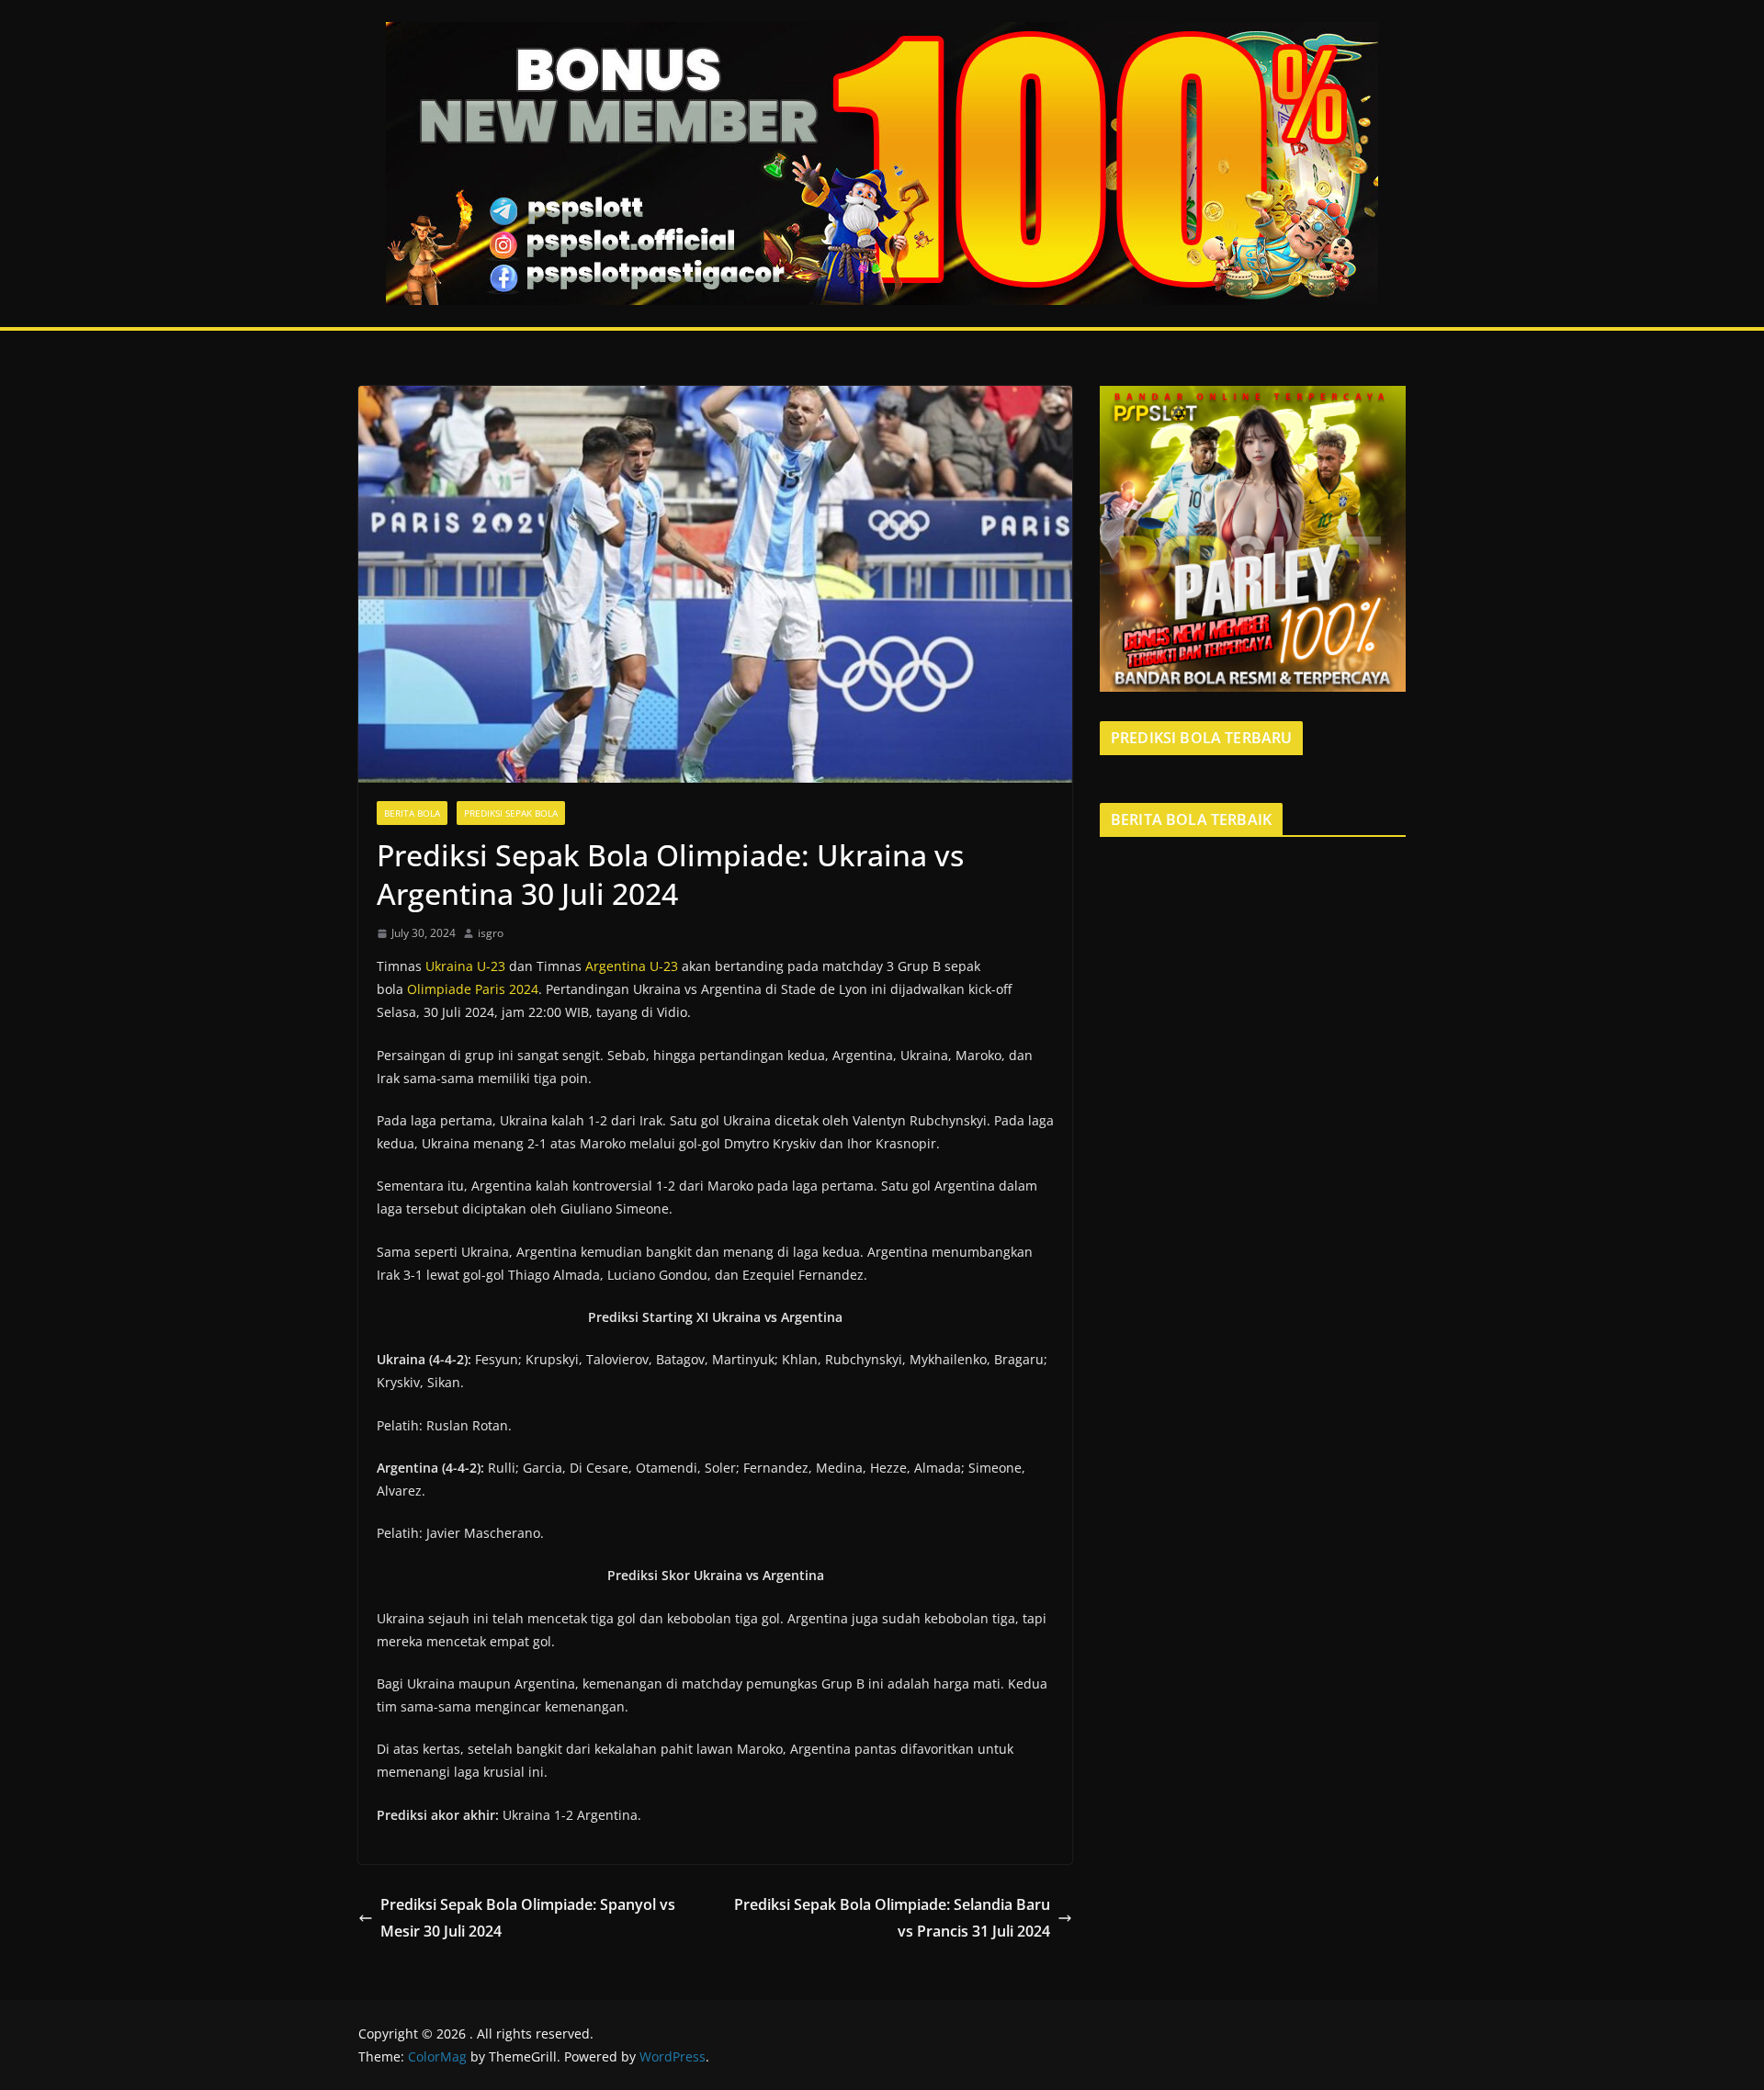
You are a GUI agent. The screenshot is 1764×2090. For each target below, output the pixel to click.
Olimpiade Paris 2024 (473, 989)
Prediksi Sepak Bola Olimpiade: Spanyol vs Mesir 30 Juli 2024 (528, 1918)
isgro (491, 933)
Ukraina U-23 (465, 966)
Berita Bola (412, 813)
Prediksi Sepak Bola (511, 813)
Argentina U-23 (632, 966)
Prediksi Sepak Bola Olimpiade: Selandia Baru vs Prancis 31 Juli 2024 (892, 1918)
